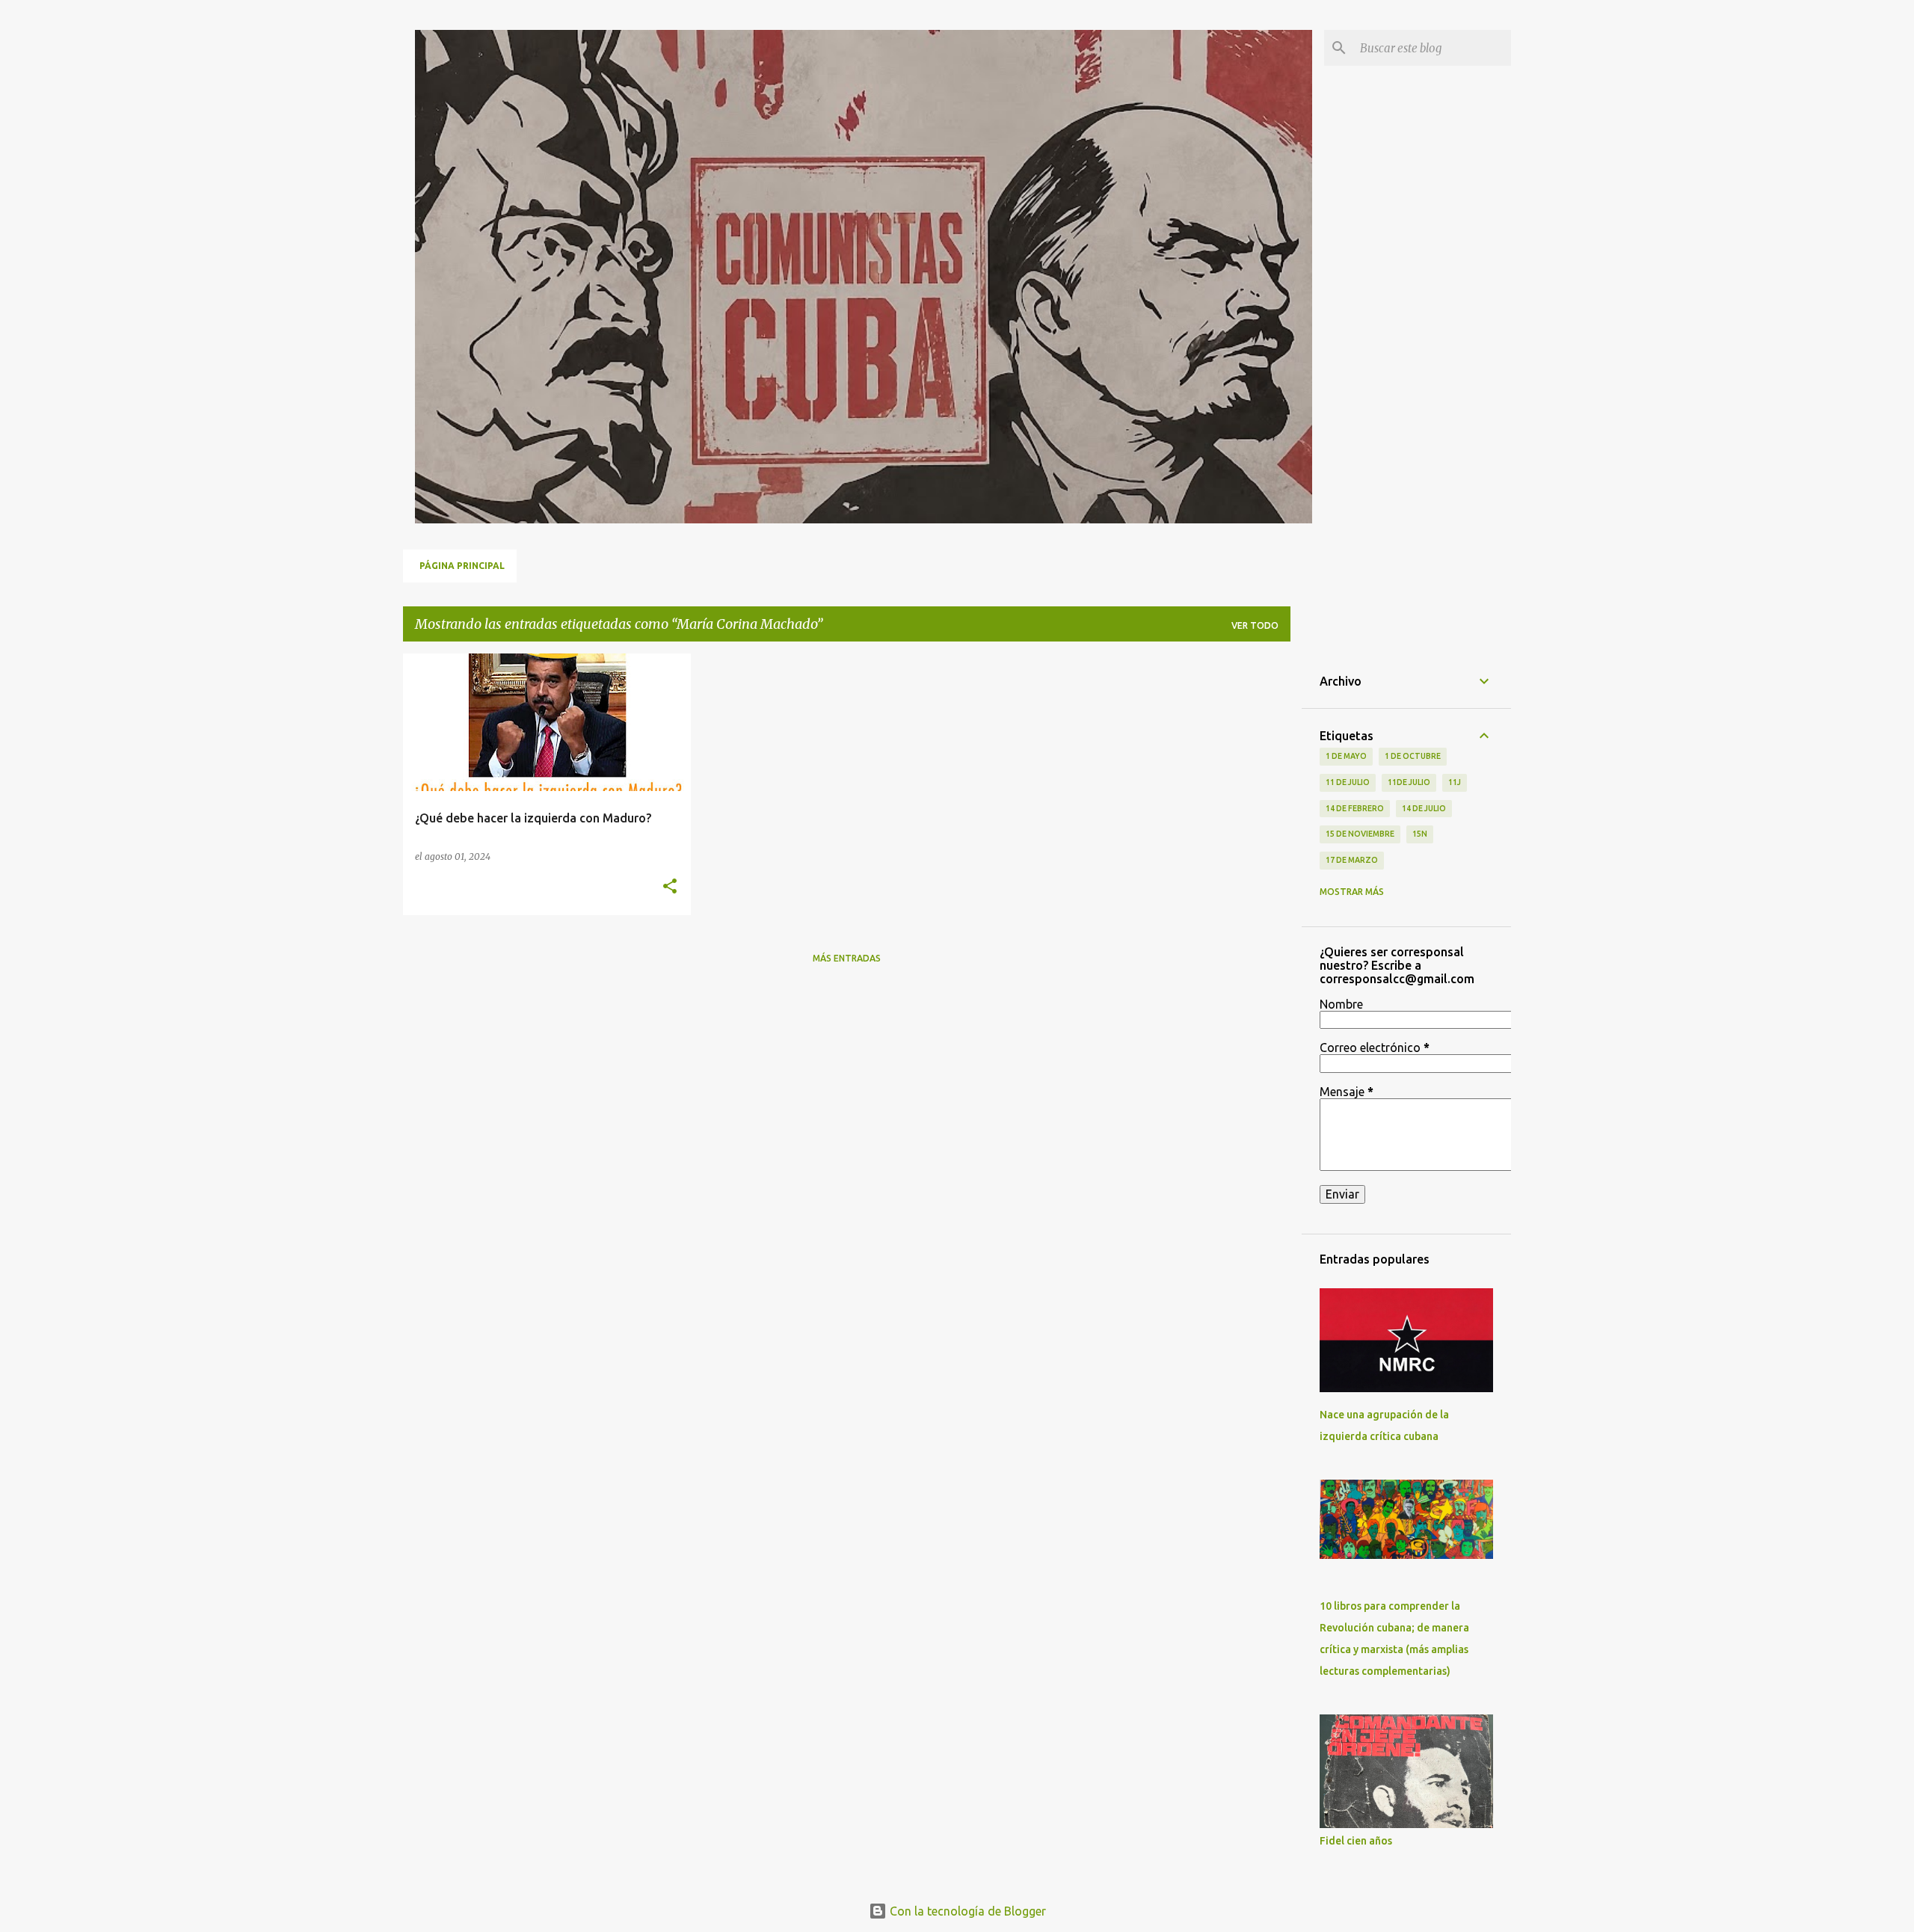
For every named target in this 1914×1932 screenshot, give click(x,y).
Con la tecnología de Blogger (966, 1911)
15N (1420, 834)
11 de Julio (1348, 782)
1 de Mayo (1346, 756)
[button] (670, 887)
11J (1455, 782)
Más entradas (847, 958)
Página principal (462, 566)
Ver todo (1255, 625)
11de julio (1409, 782)
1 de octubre (1413, 756)
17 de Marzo (1352, 860)
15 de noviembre (1360, 834)
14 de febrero (1355, 808)
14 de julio (1424, 808)
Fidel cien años (1356, 1841)
